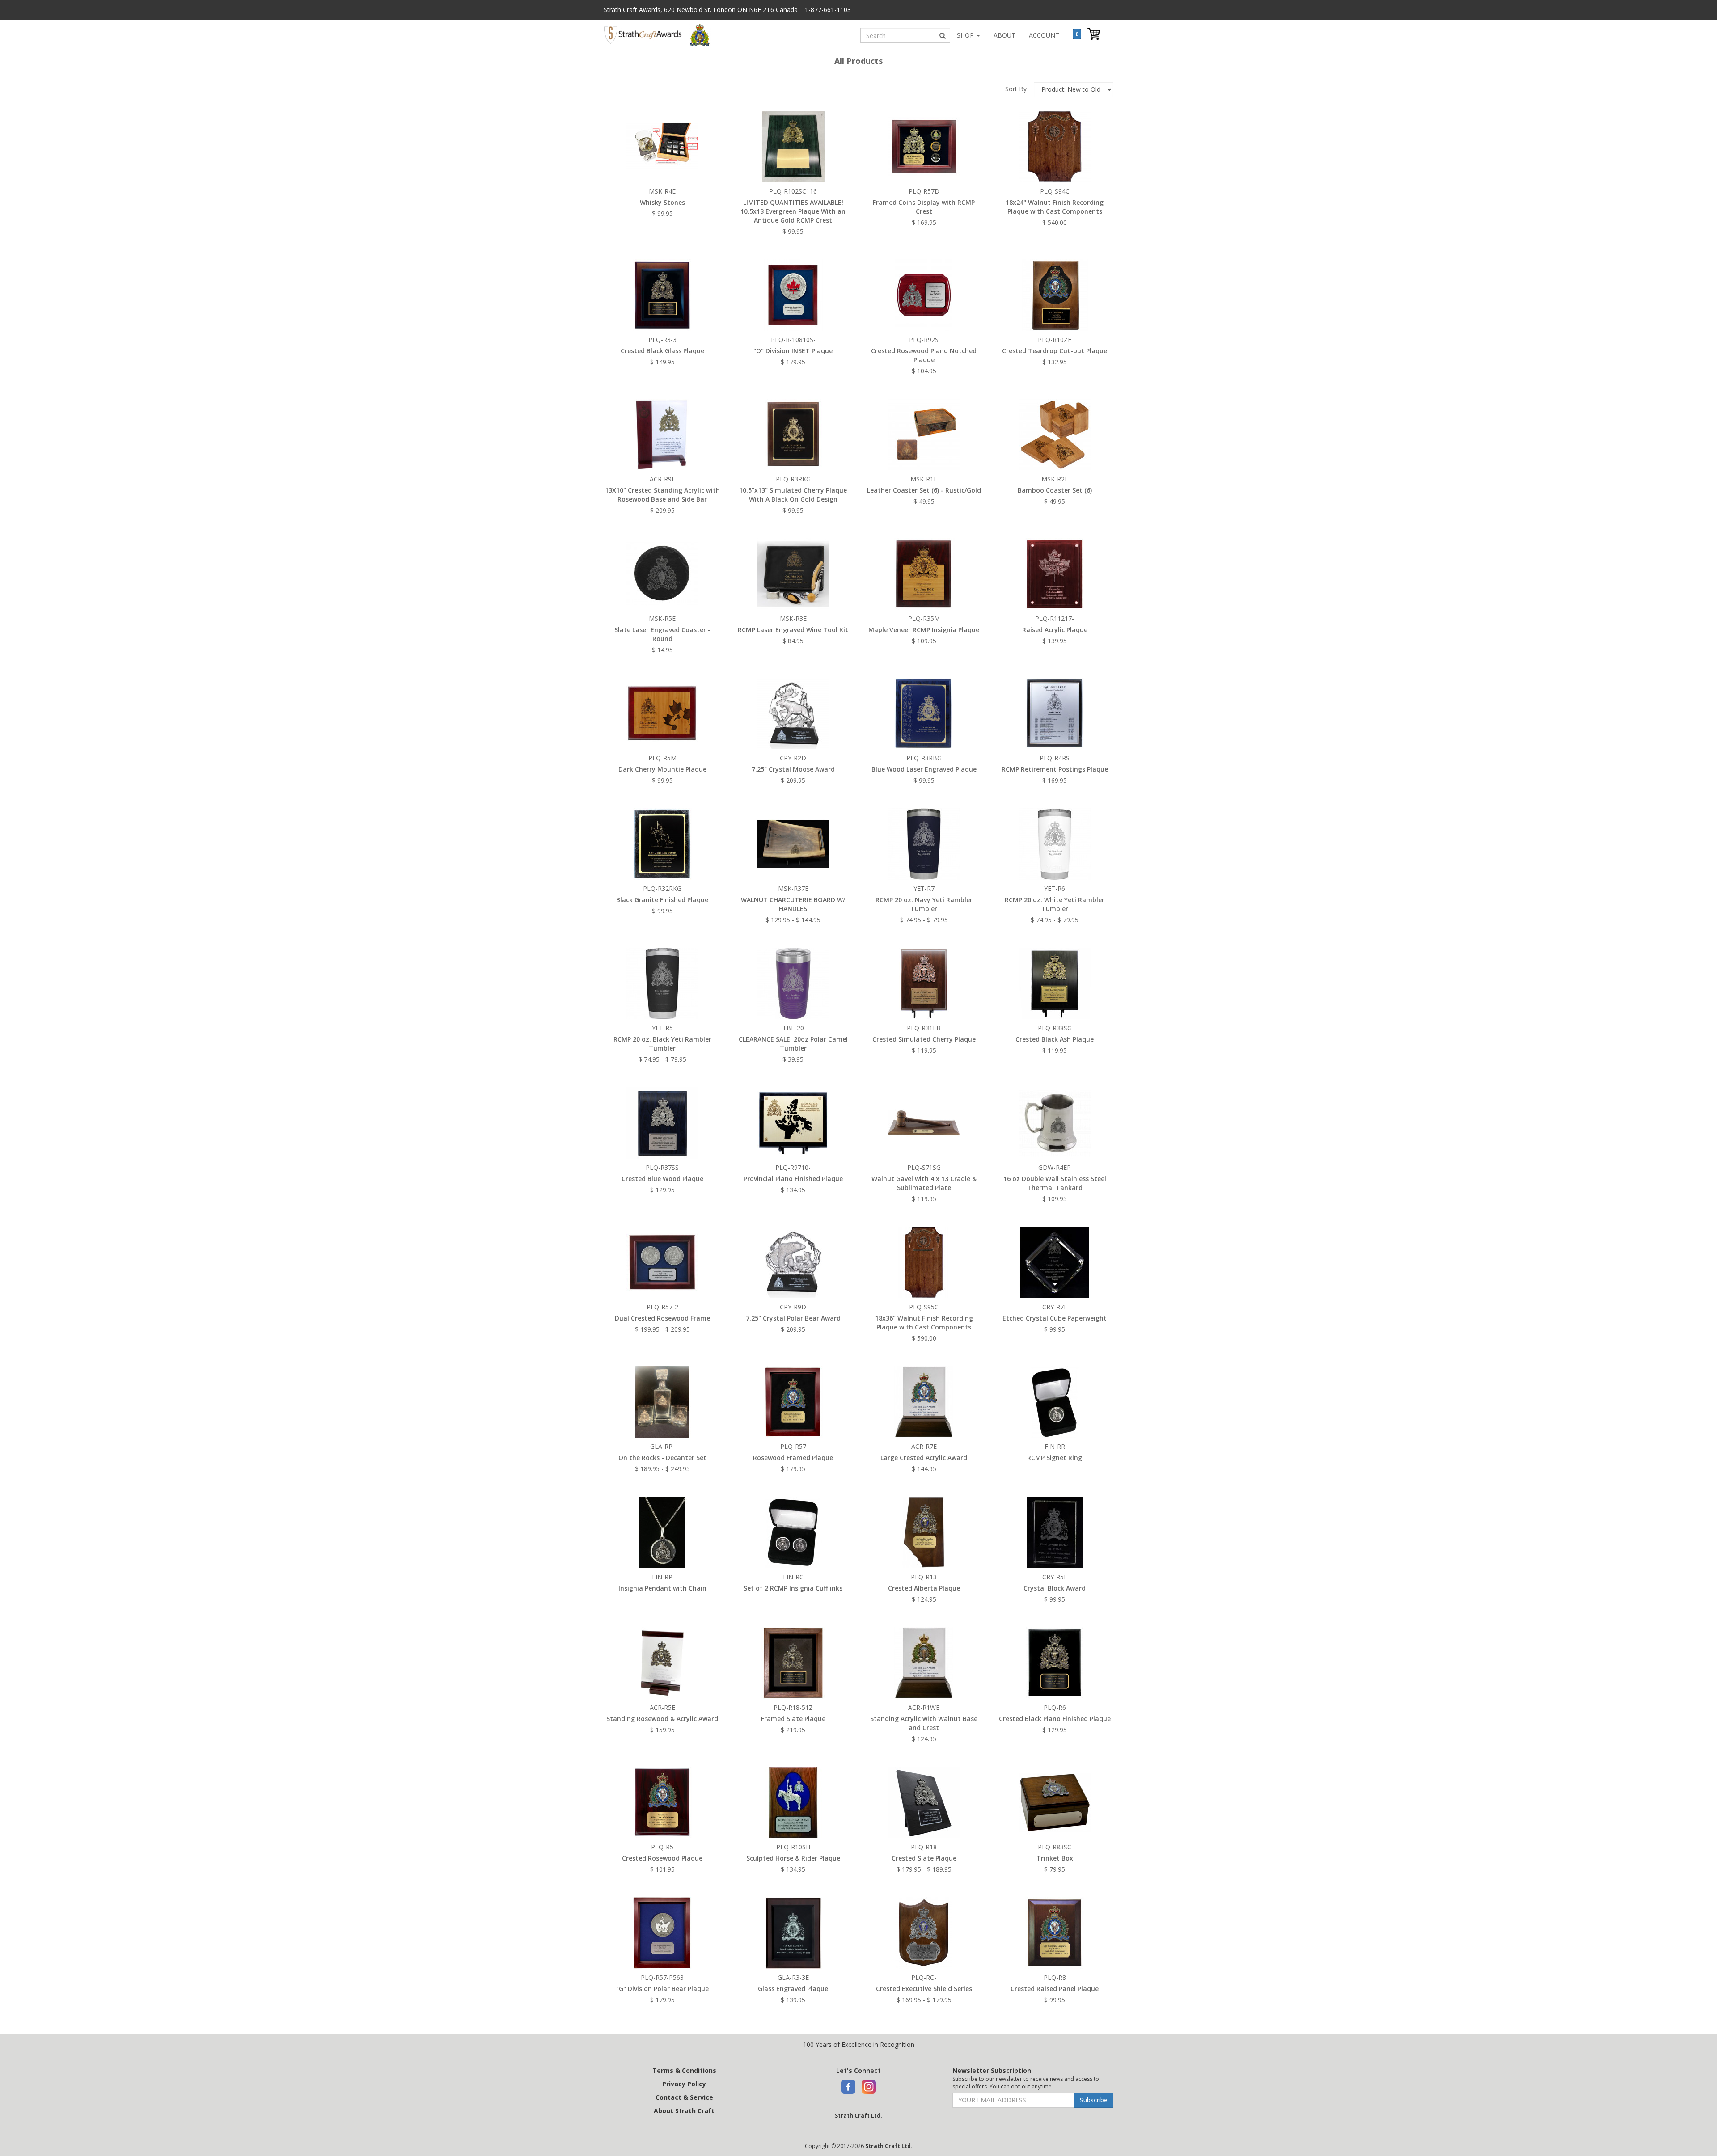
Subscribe (1094, 2100)
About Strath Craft (684, 2111)
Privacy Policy (684, 2084)
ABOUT (1004, 35)
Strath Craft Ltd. (858, 2116)
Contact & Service (684, 2097)
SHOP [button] (966, 35)
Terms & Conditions (684, 2070)
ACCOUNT (1044, 35)
